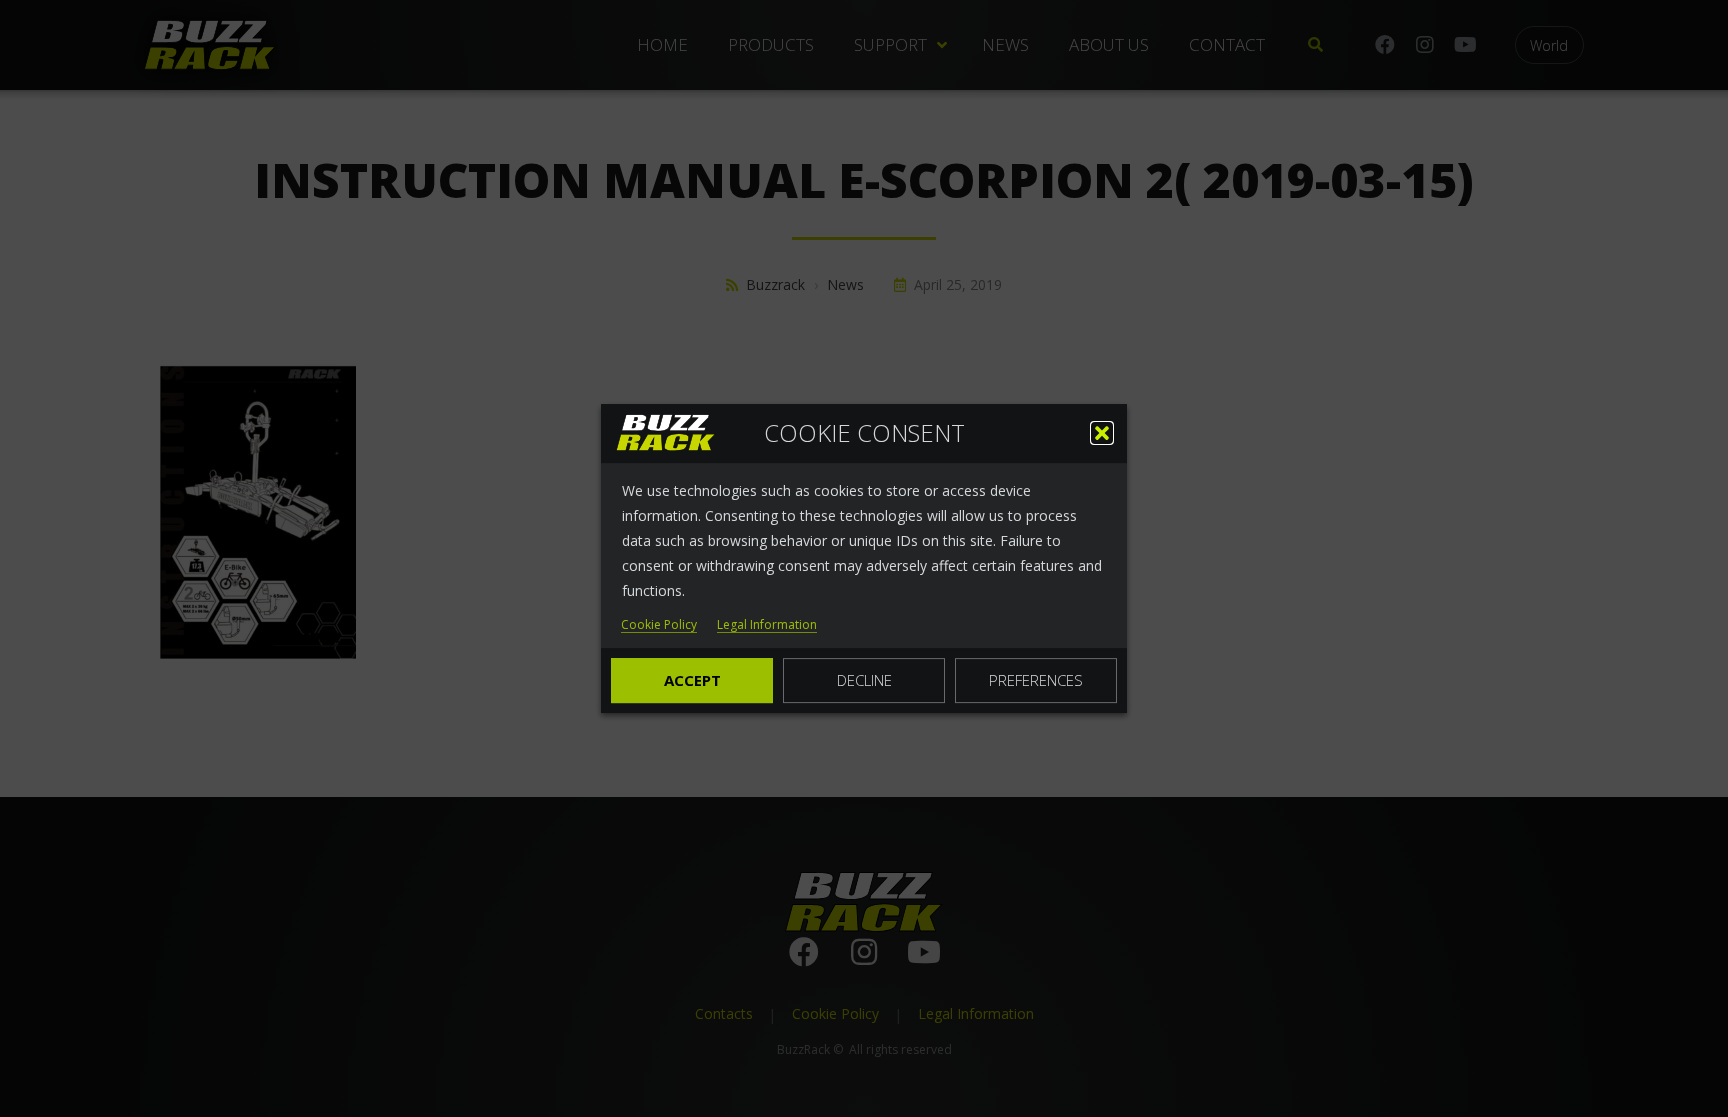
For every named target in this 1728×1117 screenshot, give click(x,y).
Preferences (1036, 680)
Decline (864, 680)
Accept (692, 680)
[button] (1102, 433)
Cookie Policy (659, 625)
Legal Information (767, 625)
